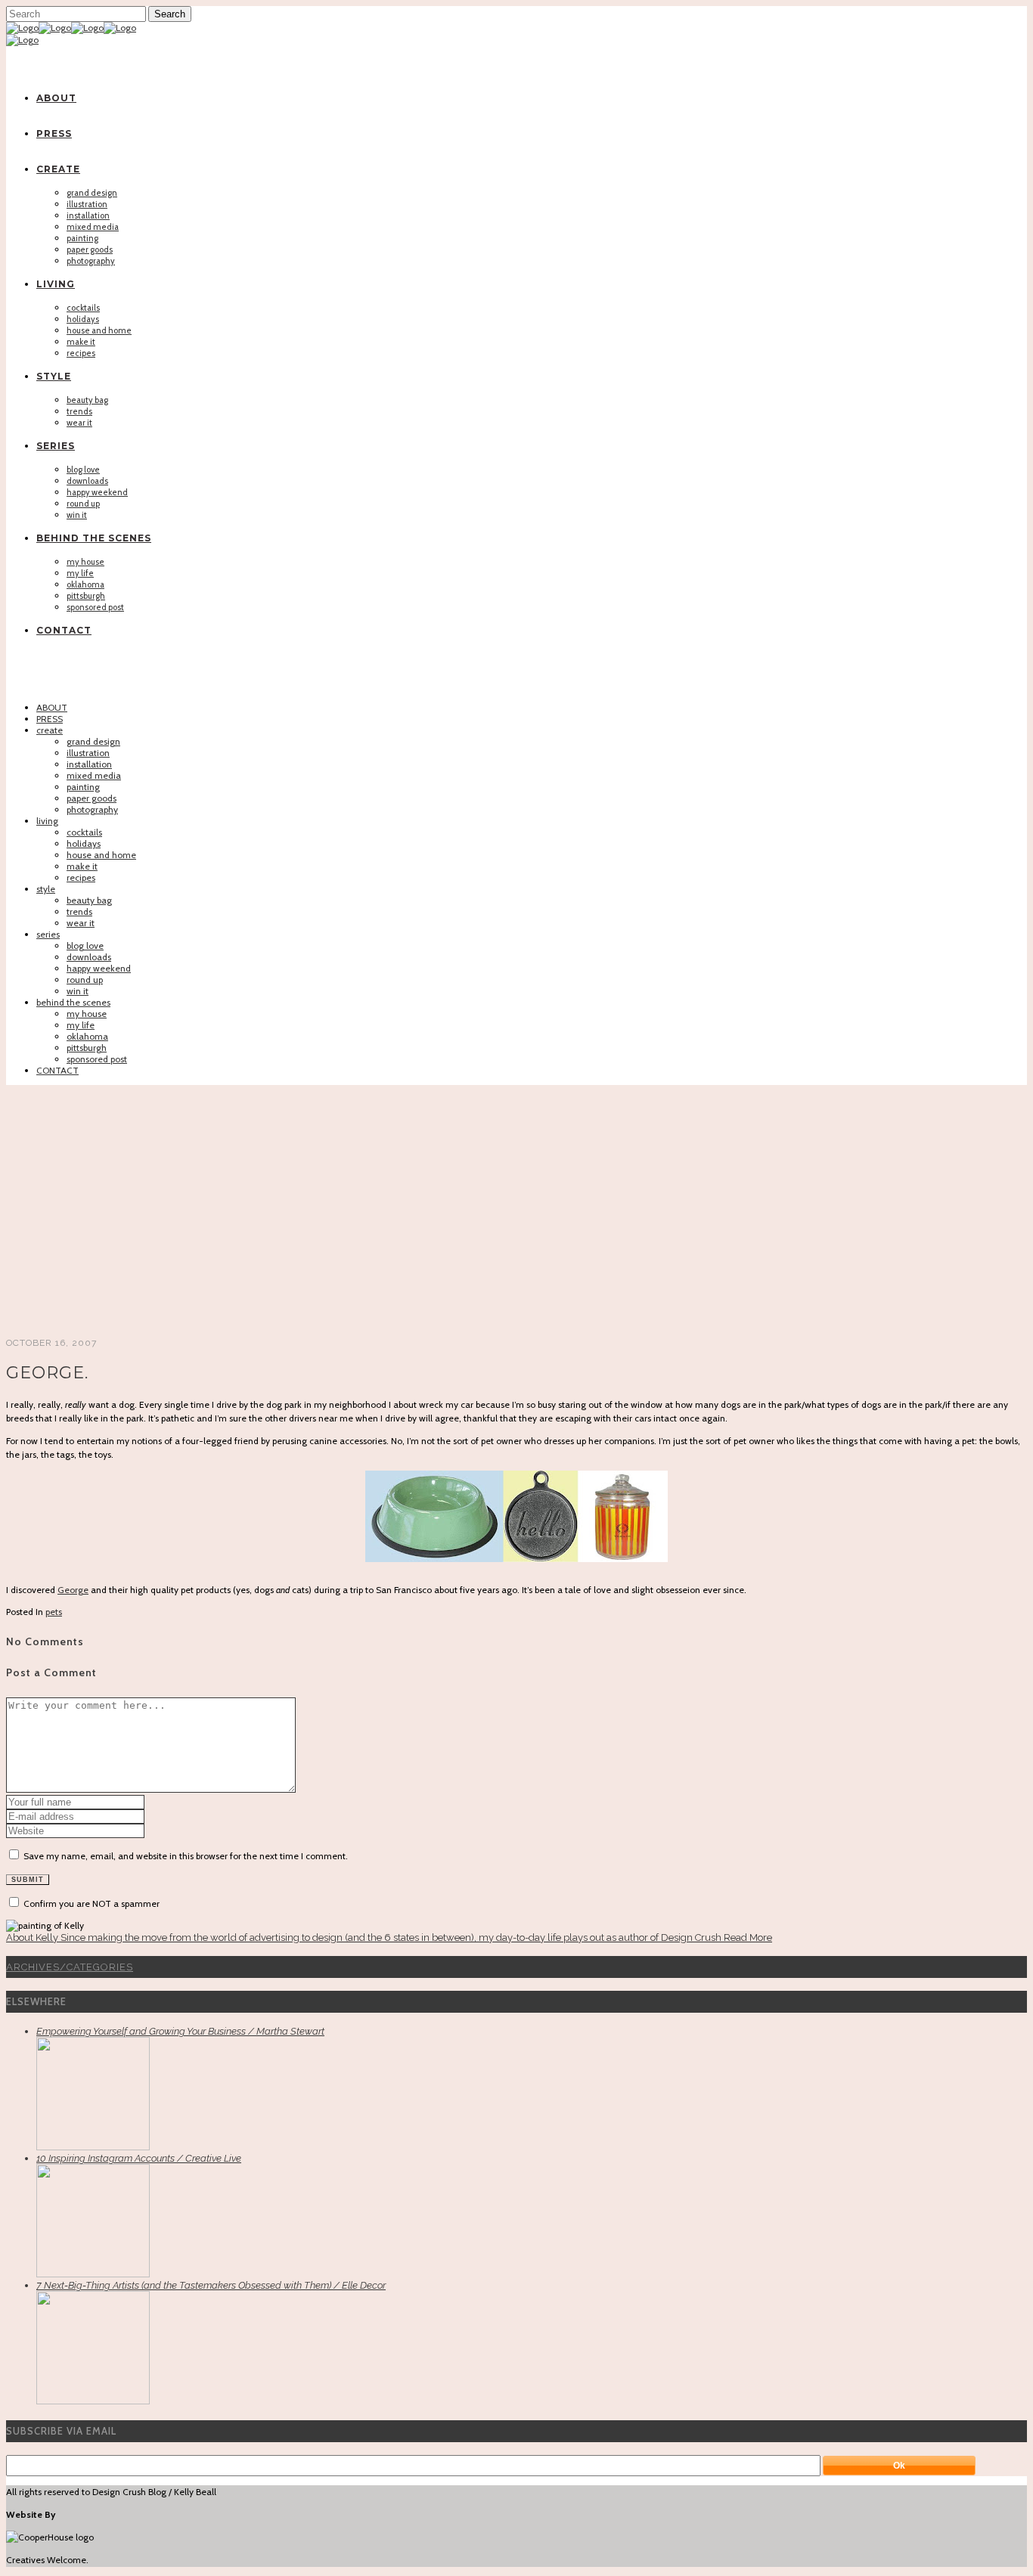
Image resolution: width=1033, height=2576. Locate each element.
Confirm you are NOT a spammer (90, 1903)
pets (54, 1612)
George (73, 1590)
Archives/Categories (70, 1967)
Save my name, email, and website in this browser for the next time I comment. (186, 1856)
